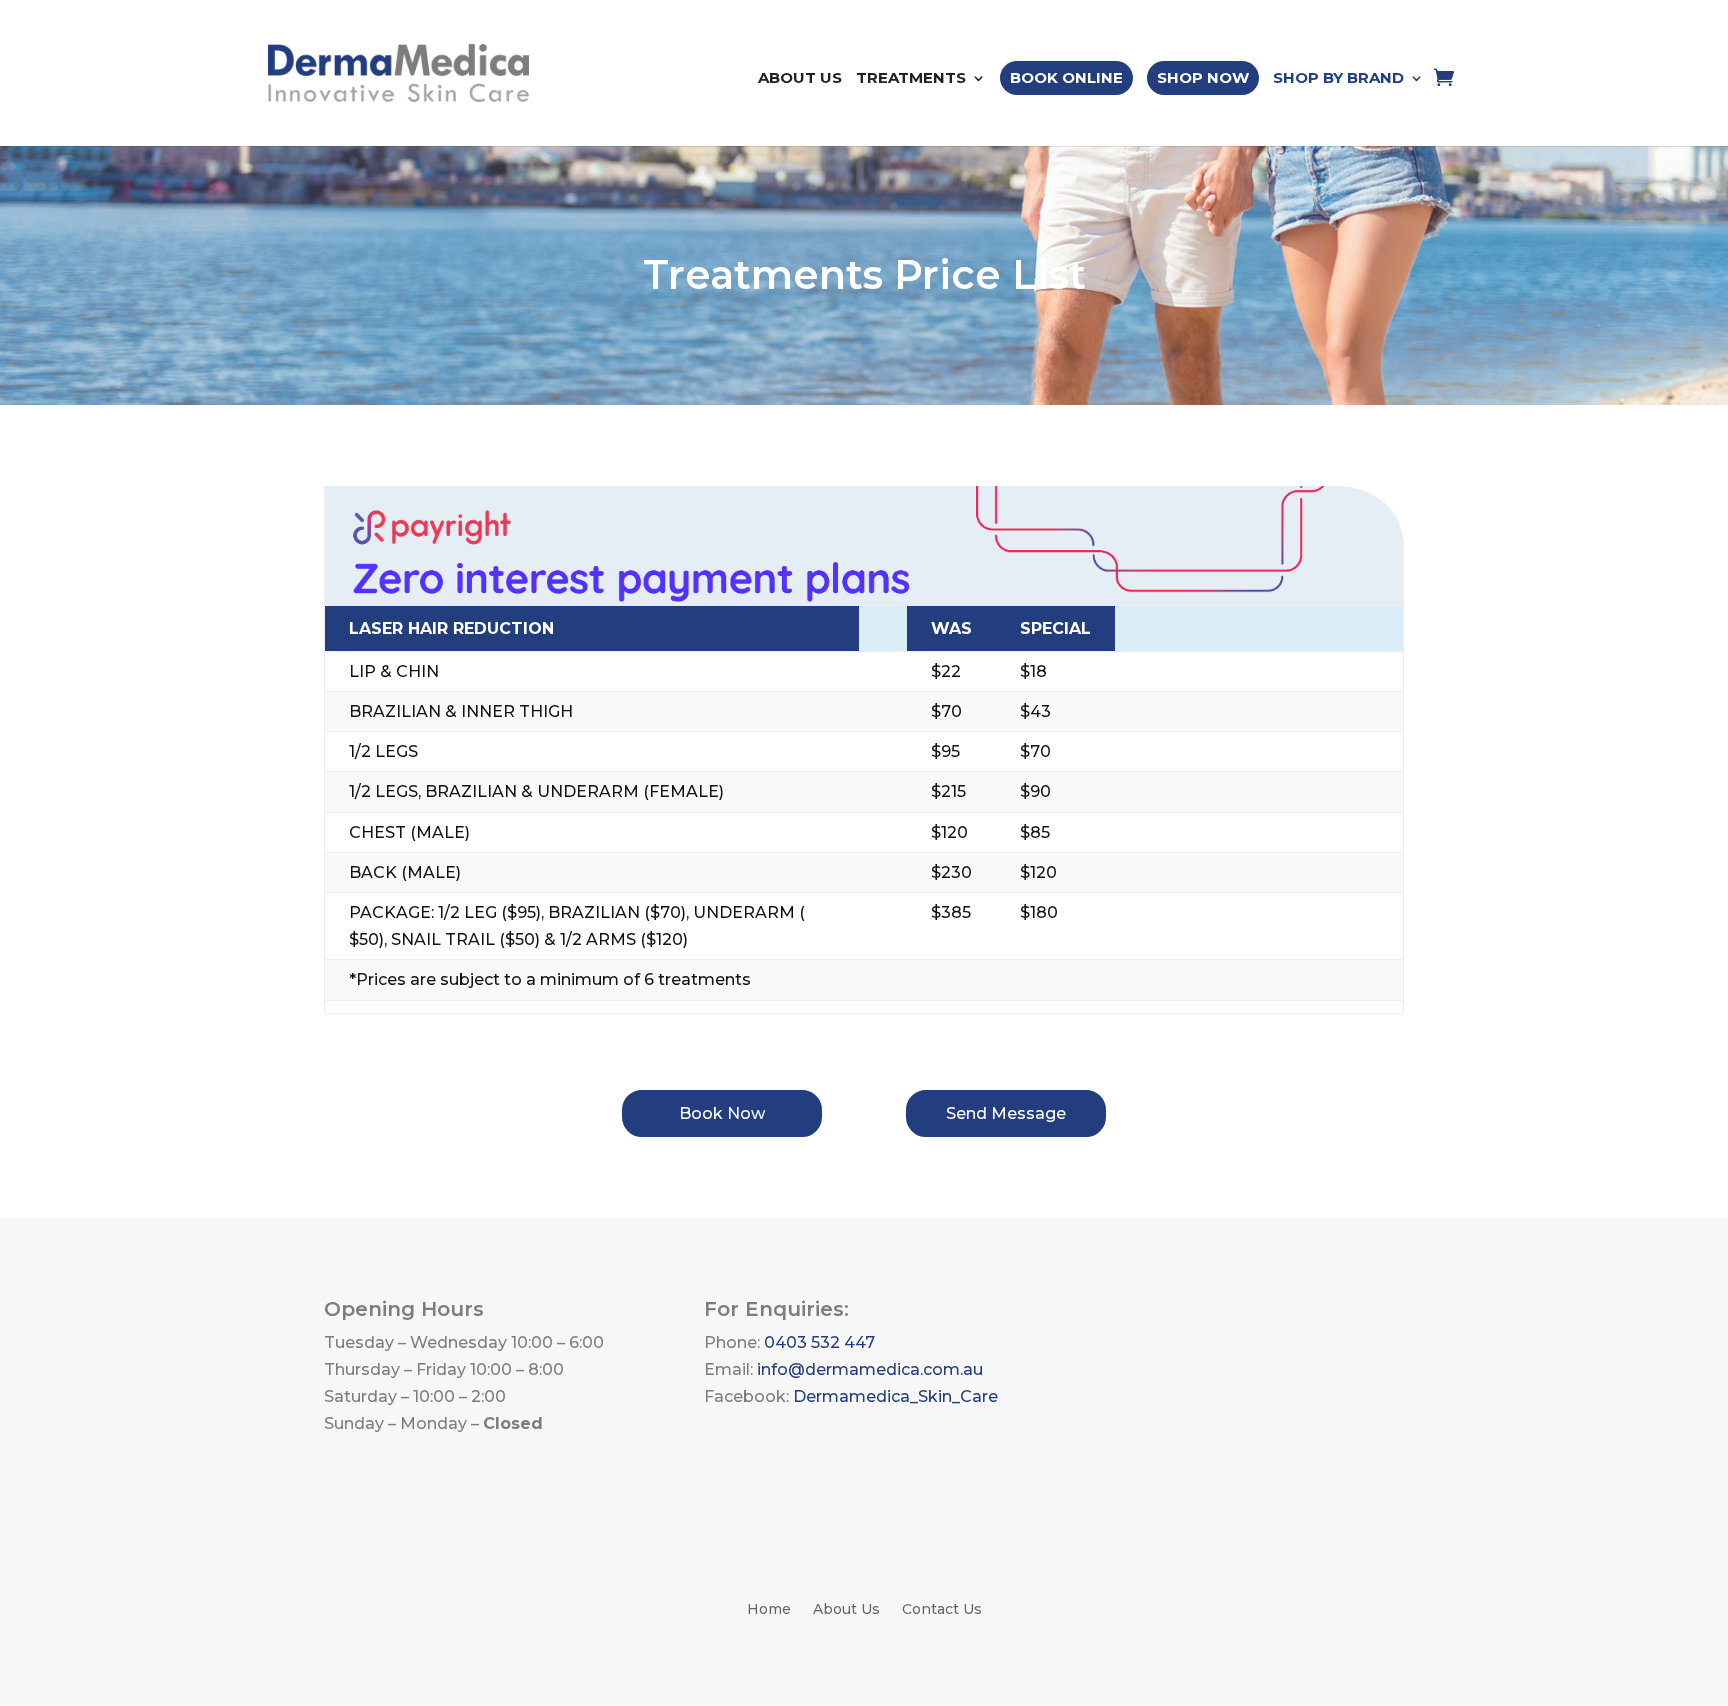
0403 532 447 (819, 1342)
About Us (800, 79)
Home (769, 1610)
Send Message (1006, 1113)
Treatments (911, 79)
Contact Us (942, 1610)
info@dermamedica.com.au (870, 1369)
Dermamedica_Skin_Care (895, 1396)
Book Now (722, 1113)
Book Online (1066, 77)
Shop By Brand (1338, 79)
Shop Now (1203, 77)
